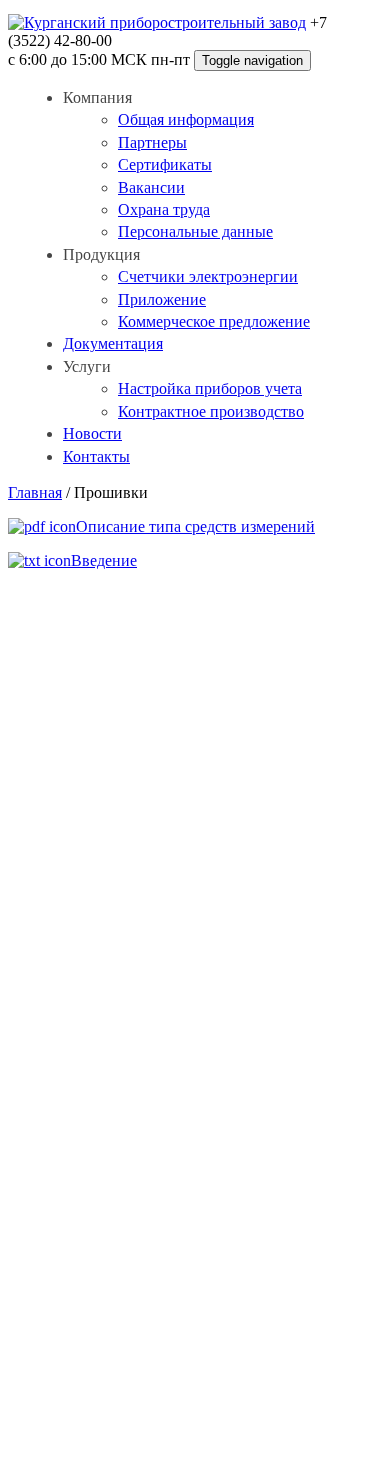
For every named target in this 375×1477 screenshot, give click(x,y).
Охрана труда (164, 209)
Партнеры (152, 142)
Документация (113, 343)
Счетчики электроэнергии (208, 276)
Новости (92, 433)
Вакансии (151, 187)
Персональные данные (195, 231)
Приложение (162, 299)
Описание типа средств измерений (195, 526)
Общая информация (186, 119)
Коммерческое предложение (214, 321)
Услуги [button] (87, 366)
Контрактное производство (211, 411)
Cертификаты (165, 164)
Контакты (96, 456)
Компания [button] (97, 97)
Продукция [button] (101, 254)
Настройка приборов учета (210, 388)
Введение (104, 560)
